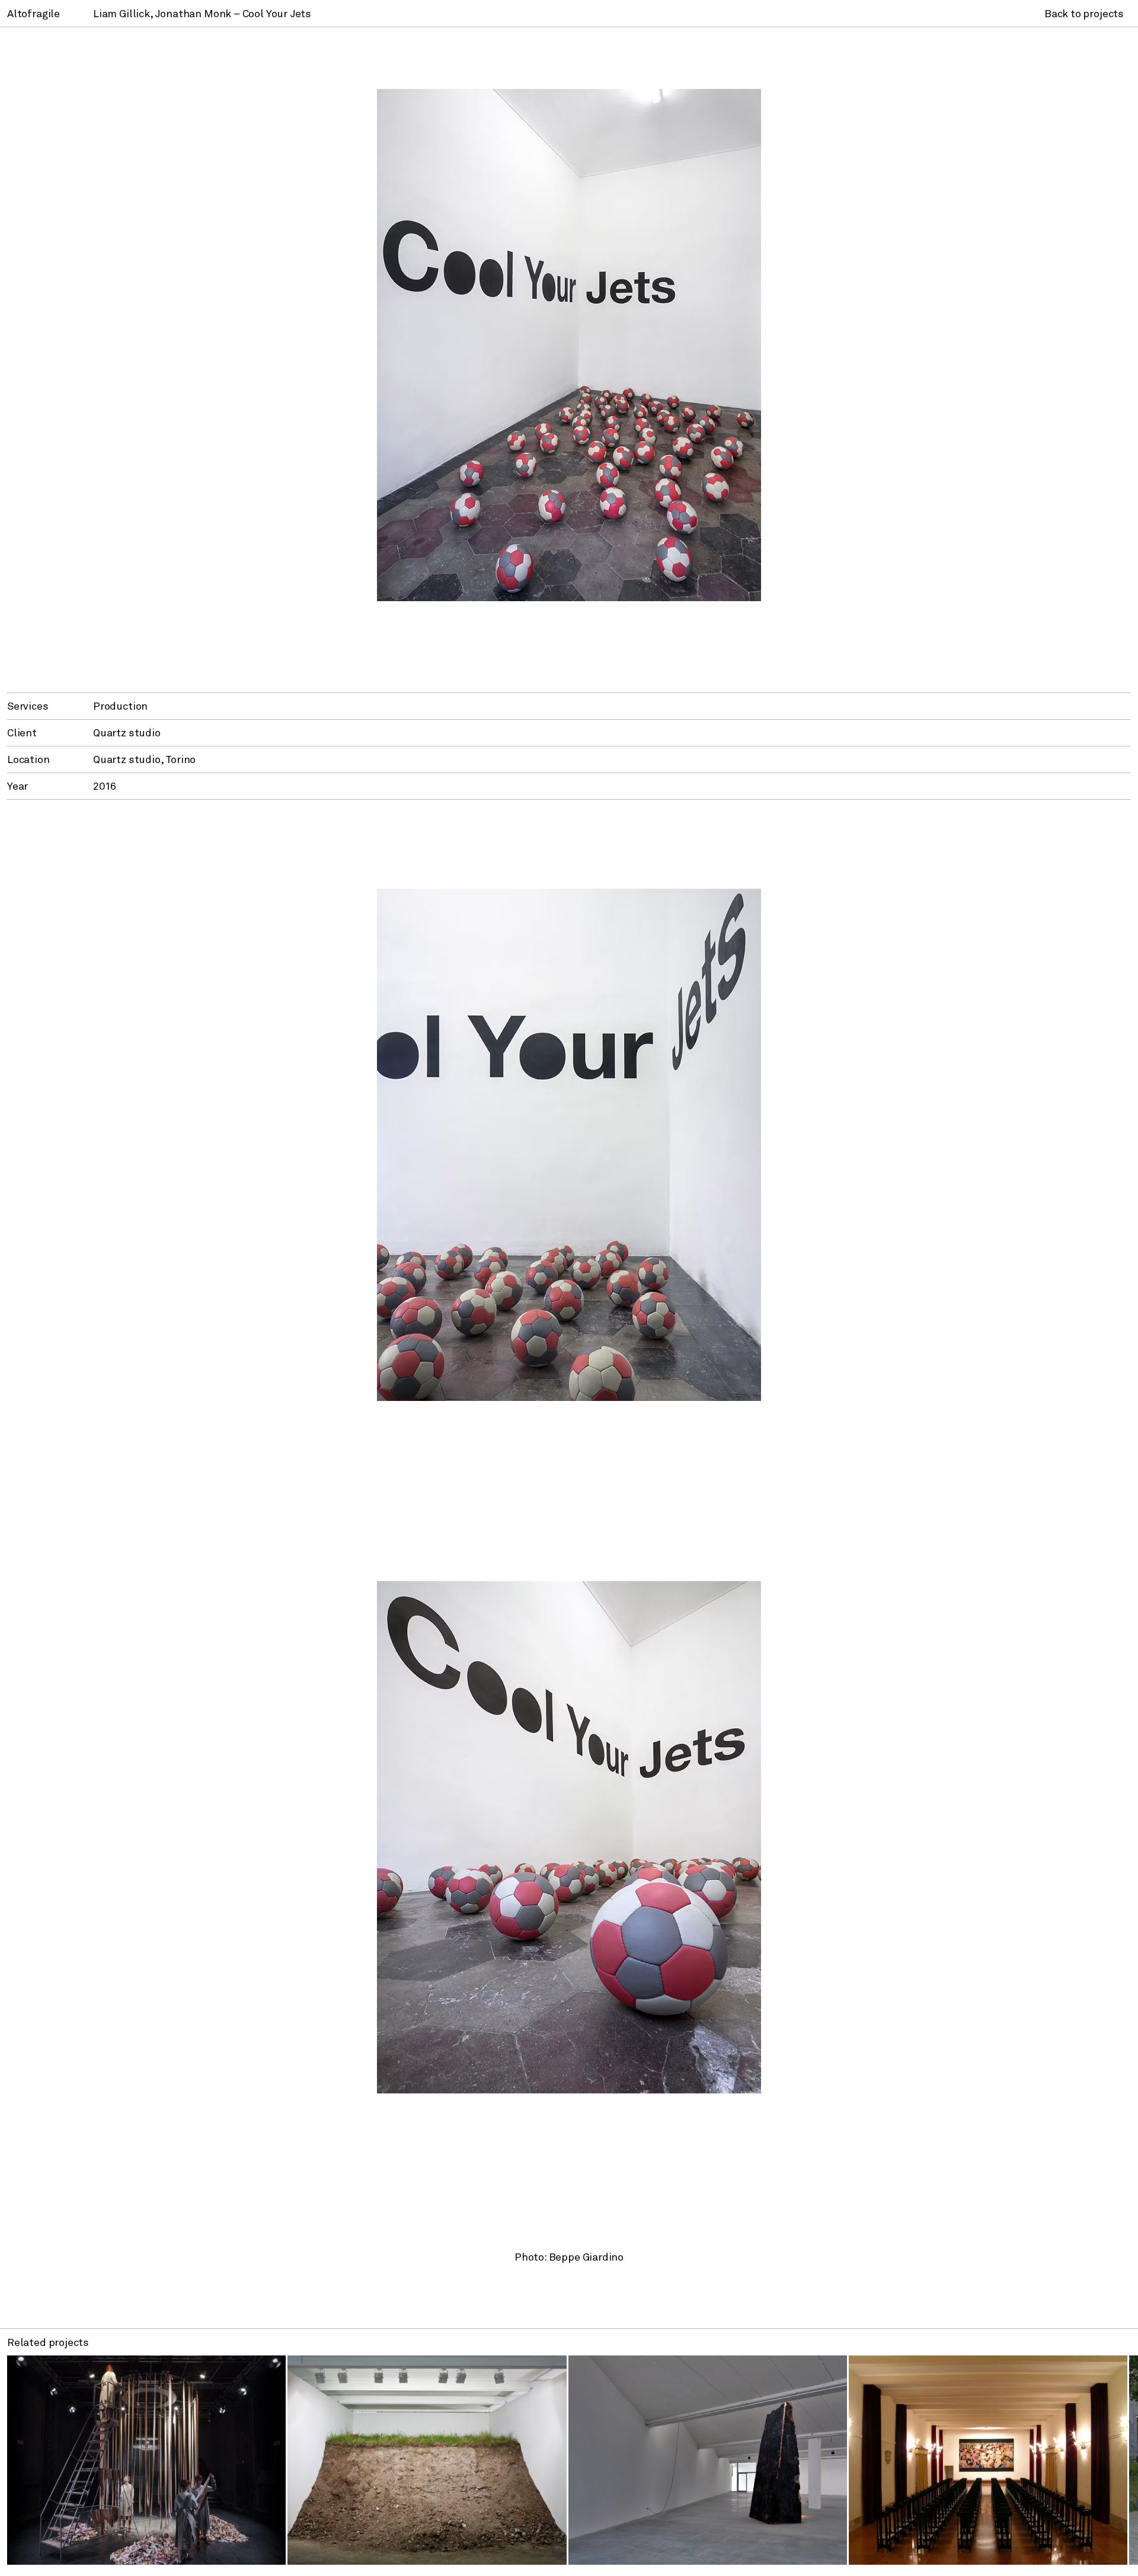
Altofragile (33, 13)
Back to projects (1084, 13)
